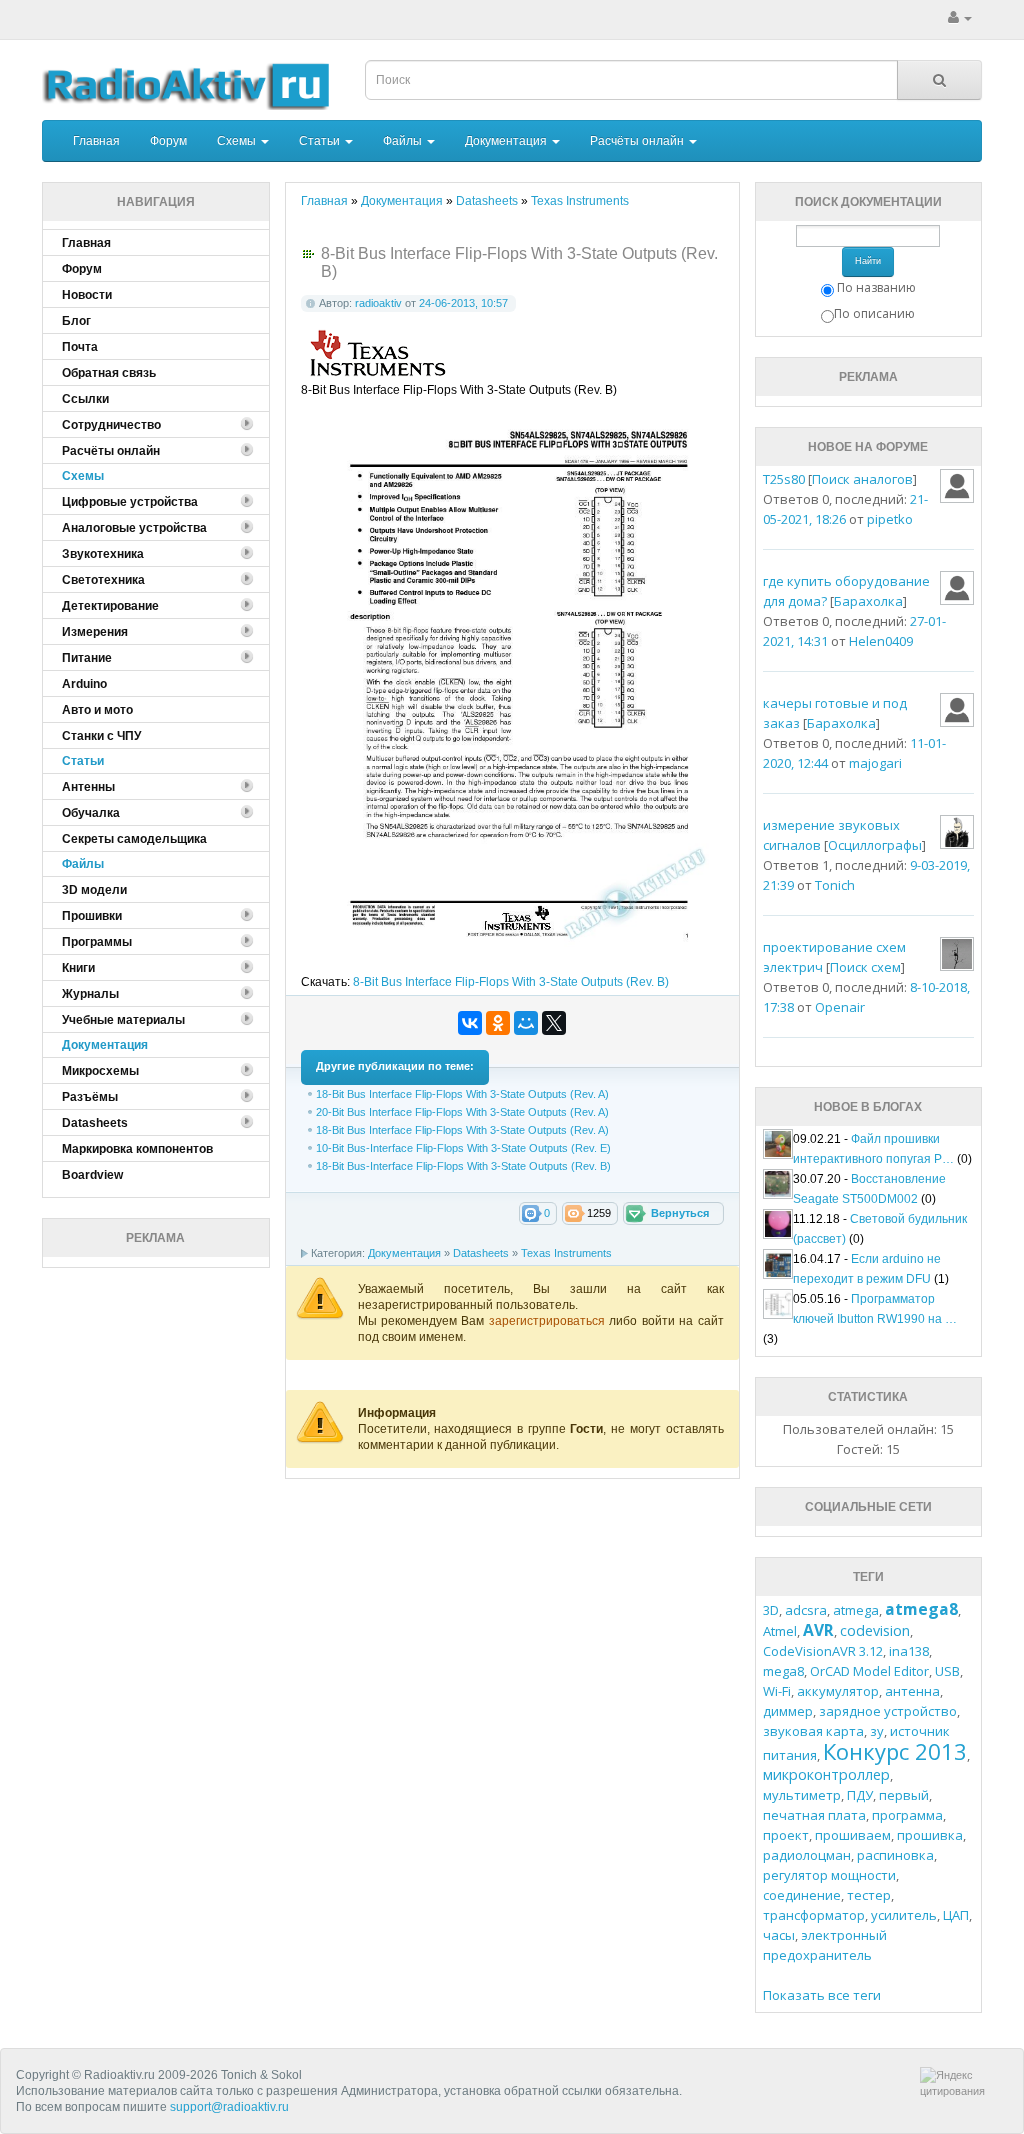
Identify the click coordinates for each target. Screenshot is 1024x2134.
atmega (856, 1610)
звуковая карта (813, 1731)
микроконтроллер (826, 1774)
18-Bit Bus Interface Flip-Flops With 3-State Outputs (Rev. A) (462, 1094)
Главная (96, 141)
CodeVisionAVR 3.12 (823, 1651)
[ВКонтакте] (470, 1023)
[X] (554, 1023)
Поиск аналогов (862, 479)
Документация (507, 141)
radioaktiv (378, 303)
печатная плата (814, 1815)
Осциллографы (875, 845)
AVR (818, 1630)
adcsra (806, 1610)
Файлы (404, 141)
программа (907, 1815)
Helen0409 (881, 641)
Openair (840, 1007)
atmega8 (921, 1609)
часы (779, 1935)
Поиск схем (865, 967)
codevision (875, 1630)
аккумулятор (838, 1691)
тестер (869, 1895)
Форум (168, 141)
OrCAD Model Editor (869, 1671)
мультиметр (802, 1795)
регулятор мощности (829, 1875)
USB (947, 1671)
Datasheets (481, 1253)
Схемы (238, 141)
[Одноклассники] (498, 1023)
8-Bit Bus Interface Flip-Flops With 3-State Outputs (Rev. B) (511, 982)
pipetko (890, 519)
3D (771, 1610)
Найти (868, 261)
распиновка (895, 1855)
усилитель (904, 1915)
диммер (788, 1711)
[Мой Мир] (526, 1023)
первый (904, 1795)
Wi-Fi (777, 1691)
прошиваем (853, 1835)
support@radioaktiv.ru (229, 2107)
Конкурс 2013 (895, 1751)
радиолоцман (807, 1855)
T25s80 (784, 479)
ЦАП (956, 1915)
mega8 (783, 1671)
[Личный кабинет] (960, 18)
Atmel (780, 1631)
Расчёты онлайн (638, 141)
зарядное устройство (888, 1711)
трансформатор (814, 1915)
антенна (912, 1691)
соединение (802, 1895)
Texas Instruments (566, 1253)
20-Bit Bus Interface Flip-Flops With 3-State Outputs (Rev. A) (462, 1112)
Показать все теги (822, 1995)
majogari (875, 763)
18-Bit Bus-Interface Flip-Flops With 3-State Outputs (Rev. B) (463, 1166)
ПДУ (860, 1795)
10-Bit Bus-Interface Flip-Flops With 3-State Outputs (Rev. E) (463, 1148)
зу (877, 1731)
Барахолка (868, 601)
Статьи (321, 141)
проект (786, 1835)
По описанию (874, 313)
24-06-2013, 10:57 (463, 303)
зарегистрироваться (549, 1321)
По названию (876, 287)
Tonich (835, 885)
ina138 (909, 1651)
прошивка (930, 1835)
